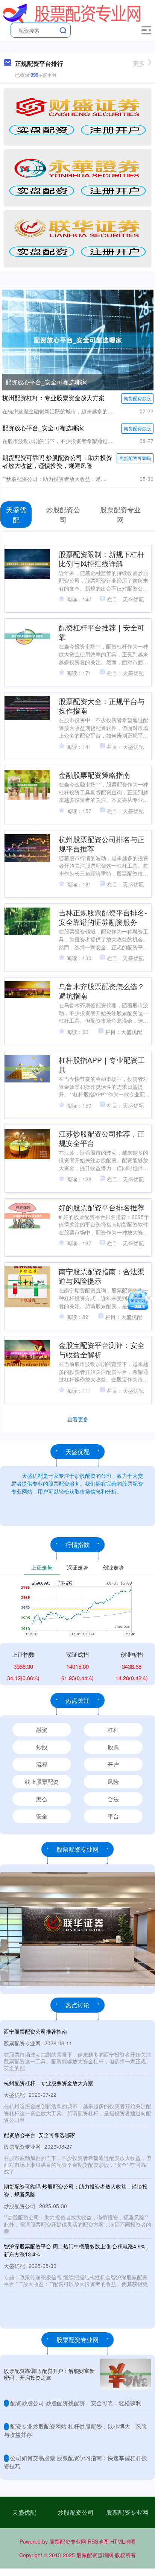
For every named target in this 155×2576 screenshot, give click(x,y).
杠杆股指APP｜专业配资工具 (102, 1064)
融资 (42, 1730)
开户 (113, 1764)
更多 (139, 63)
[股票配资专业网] (72, 12)
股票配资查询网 (95, 2555)
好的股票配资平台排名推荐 (102, 1207)
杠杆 (113, 1730)
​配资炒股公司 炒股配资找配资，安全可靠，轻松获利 (76, 2403)
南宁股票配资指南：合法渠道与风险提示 (102, 1276)
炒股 (42, 1747)
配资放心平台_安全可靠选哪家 (46, 382)
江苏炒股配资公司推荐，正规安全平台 (102, 1138)
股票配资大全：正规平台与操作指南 (102, 706)
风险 (113, 1781)
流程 (42, 1764)
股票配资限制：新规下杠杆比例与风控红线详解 (102, 559)
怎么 (42, 1799)
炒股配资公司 (76, 2512)
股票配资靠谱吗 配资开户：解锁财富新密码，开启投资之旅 (49, 2374)
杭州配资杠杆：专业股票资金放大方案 (53, 398)
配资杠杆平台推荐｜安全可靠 (102, 632)
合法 (113, 1799)
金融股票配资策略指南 (94, 775)
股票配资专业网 (127, 2512)
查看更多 (78, 1419)
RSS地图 (98, 2541)
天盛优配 (24, 2512)
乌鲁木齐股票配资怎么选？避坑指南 (102, 991)
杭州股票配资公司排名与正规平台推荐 (102, 844)
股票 (113, 1747)
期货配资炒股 (137, 398)
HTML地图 (123, 2541)
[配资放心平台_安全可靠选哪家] (78, 339)
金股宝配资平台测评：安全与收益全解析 (102, 1349)
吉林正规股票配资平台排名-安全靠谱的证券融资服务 (103, 917)
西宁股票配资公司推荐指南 (35, 2031)
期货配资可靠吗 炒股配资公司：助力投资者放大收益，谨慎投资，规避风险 (57, 461)
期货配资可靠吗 (135, 458)
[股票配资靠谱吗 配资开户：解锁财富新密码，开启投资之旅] (126, 2374)
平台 (113, 1816)
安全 (42, 1816)
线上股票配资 (42, 1781)
